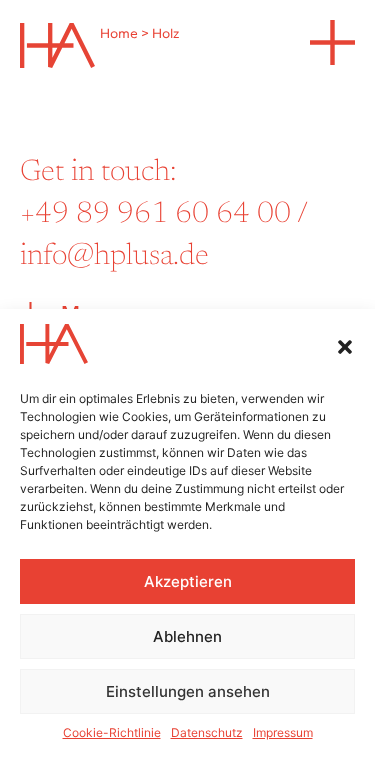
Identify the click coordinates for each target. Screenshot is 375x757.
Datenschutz (207, 732)
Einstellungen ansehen (188, 691)
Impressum (283, 732)
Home (119, 33)
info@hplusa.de (114, 257)
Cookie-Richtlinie (112, 732)
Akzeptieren (188, 581)
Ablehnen (187, 636)
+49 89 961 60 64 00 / (163, 215)
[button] (345, 347)
